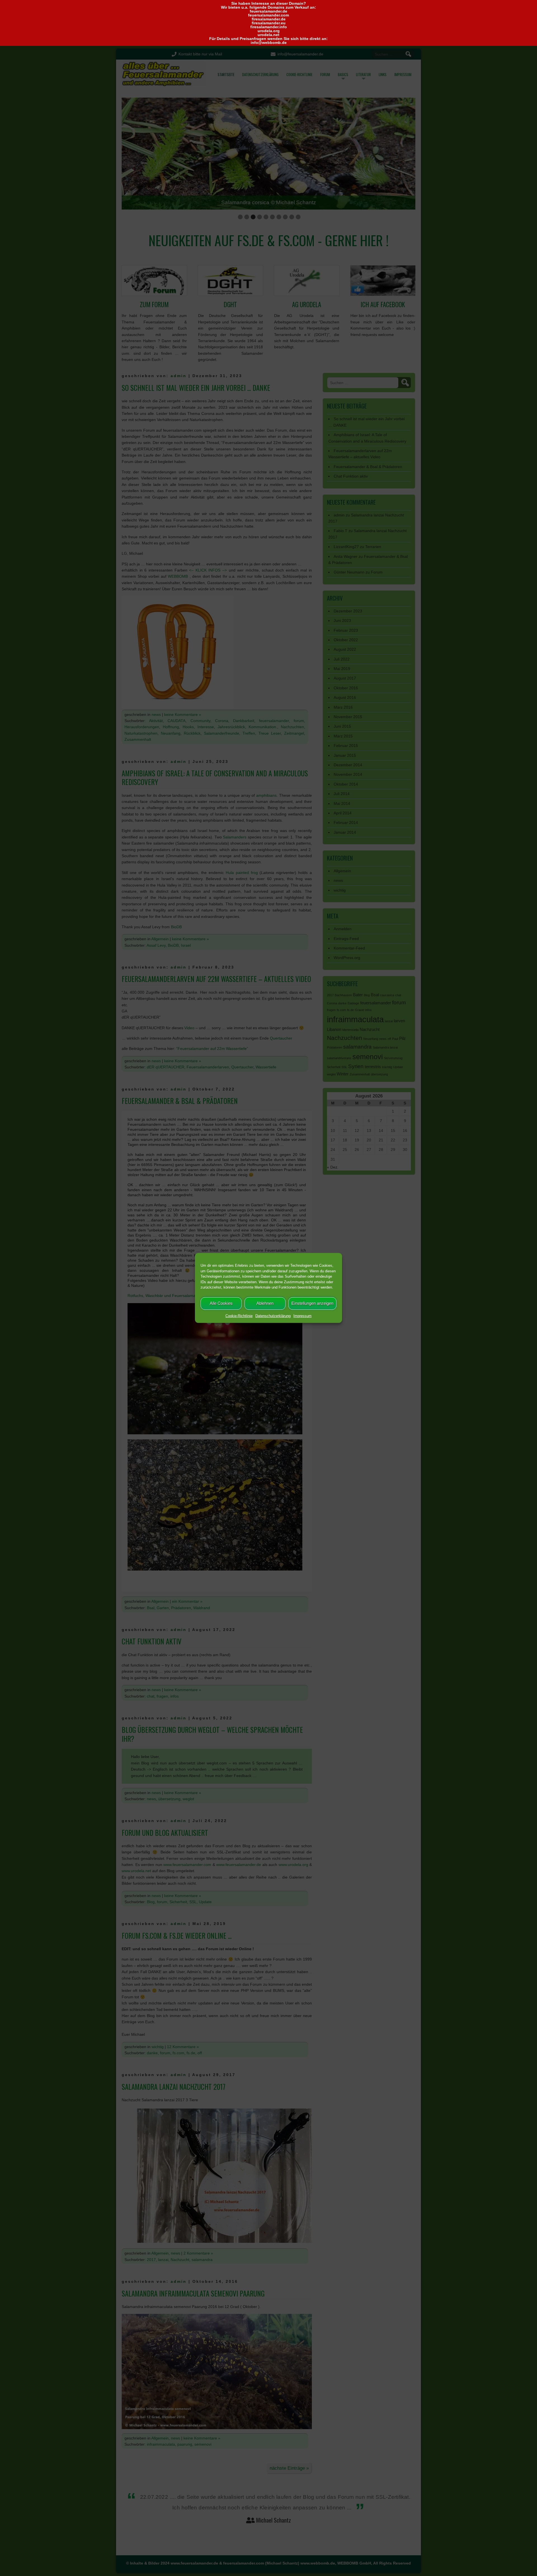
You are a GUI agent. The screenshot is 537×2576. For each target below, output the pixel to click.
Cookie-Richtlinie (239, 1316)
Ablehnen (265, 1303)
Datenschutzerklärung (273, 1316)
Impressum (302, 1316)
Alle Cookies (221, 1303)
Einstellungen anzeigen (312, 1303)
